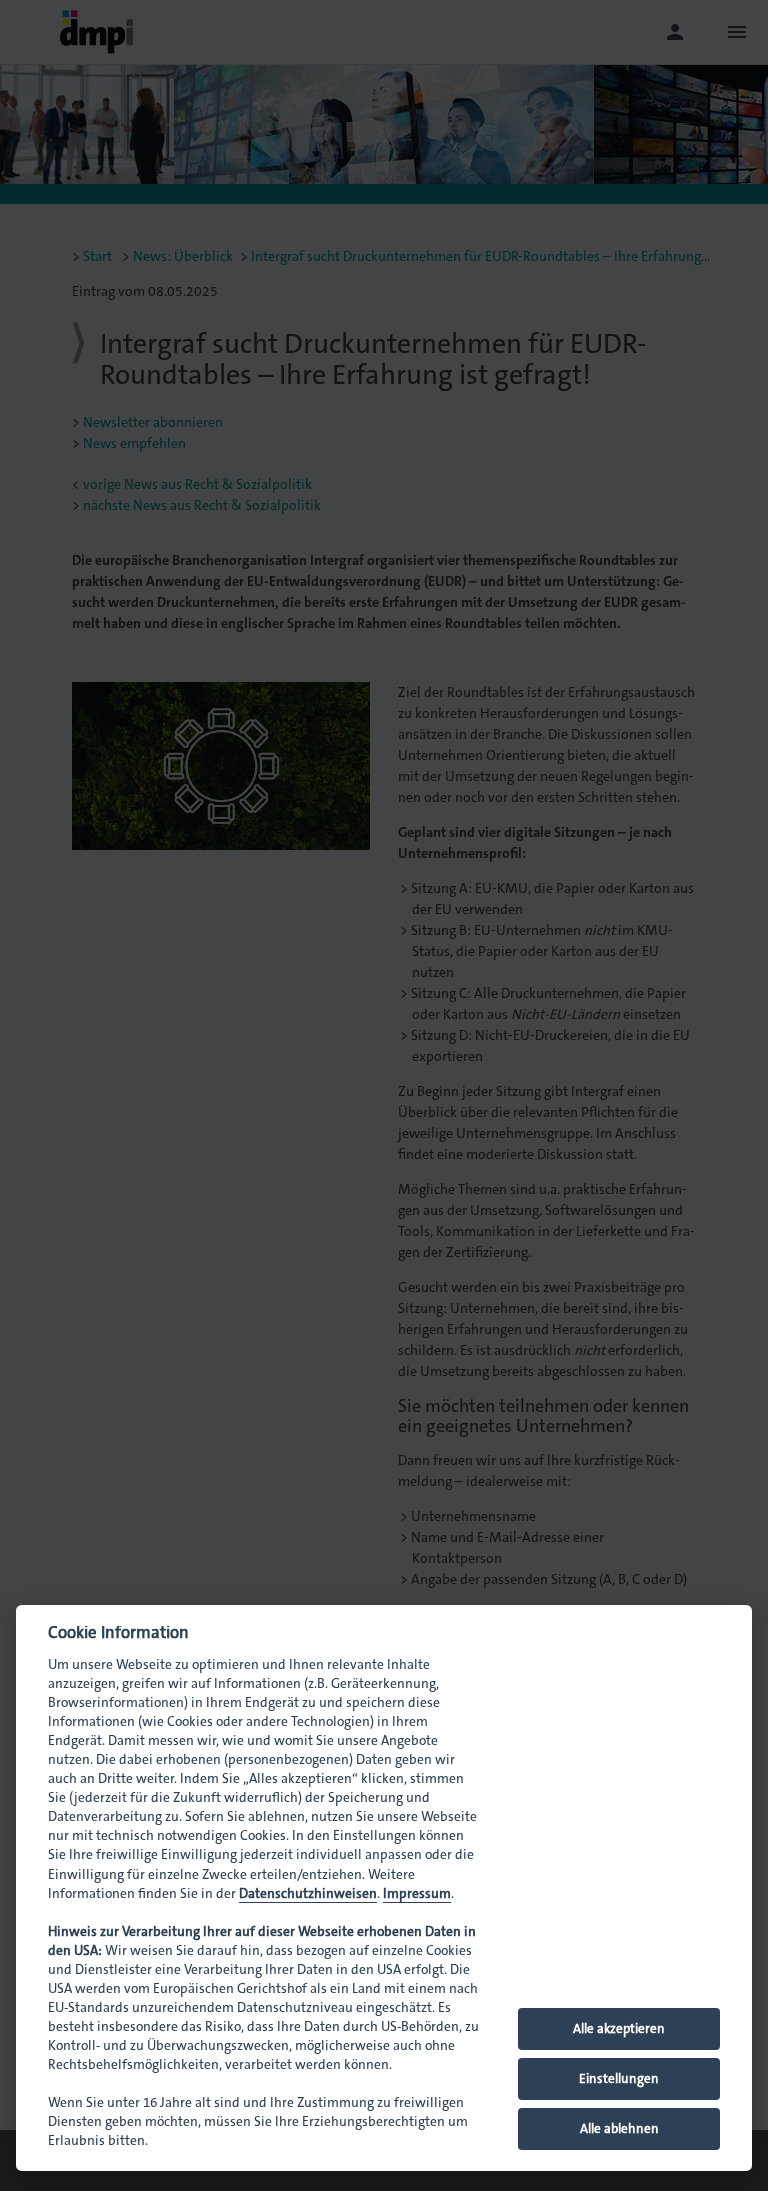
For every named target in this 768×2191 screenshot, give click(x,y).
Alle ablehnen (619, 2128)
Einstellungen (619, 2078)
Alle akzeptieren (619, 2028)
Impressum (417, 1893)
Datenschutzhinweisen (308, 1893)
